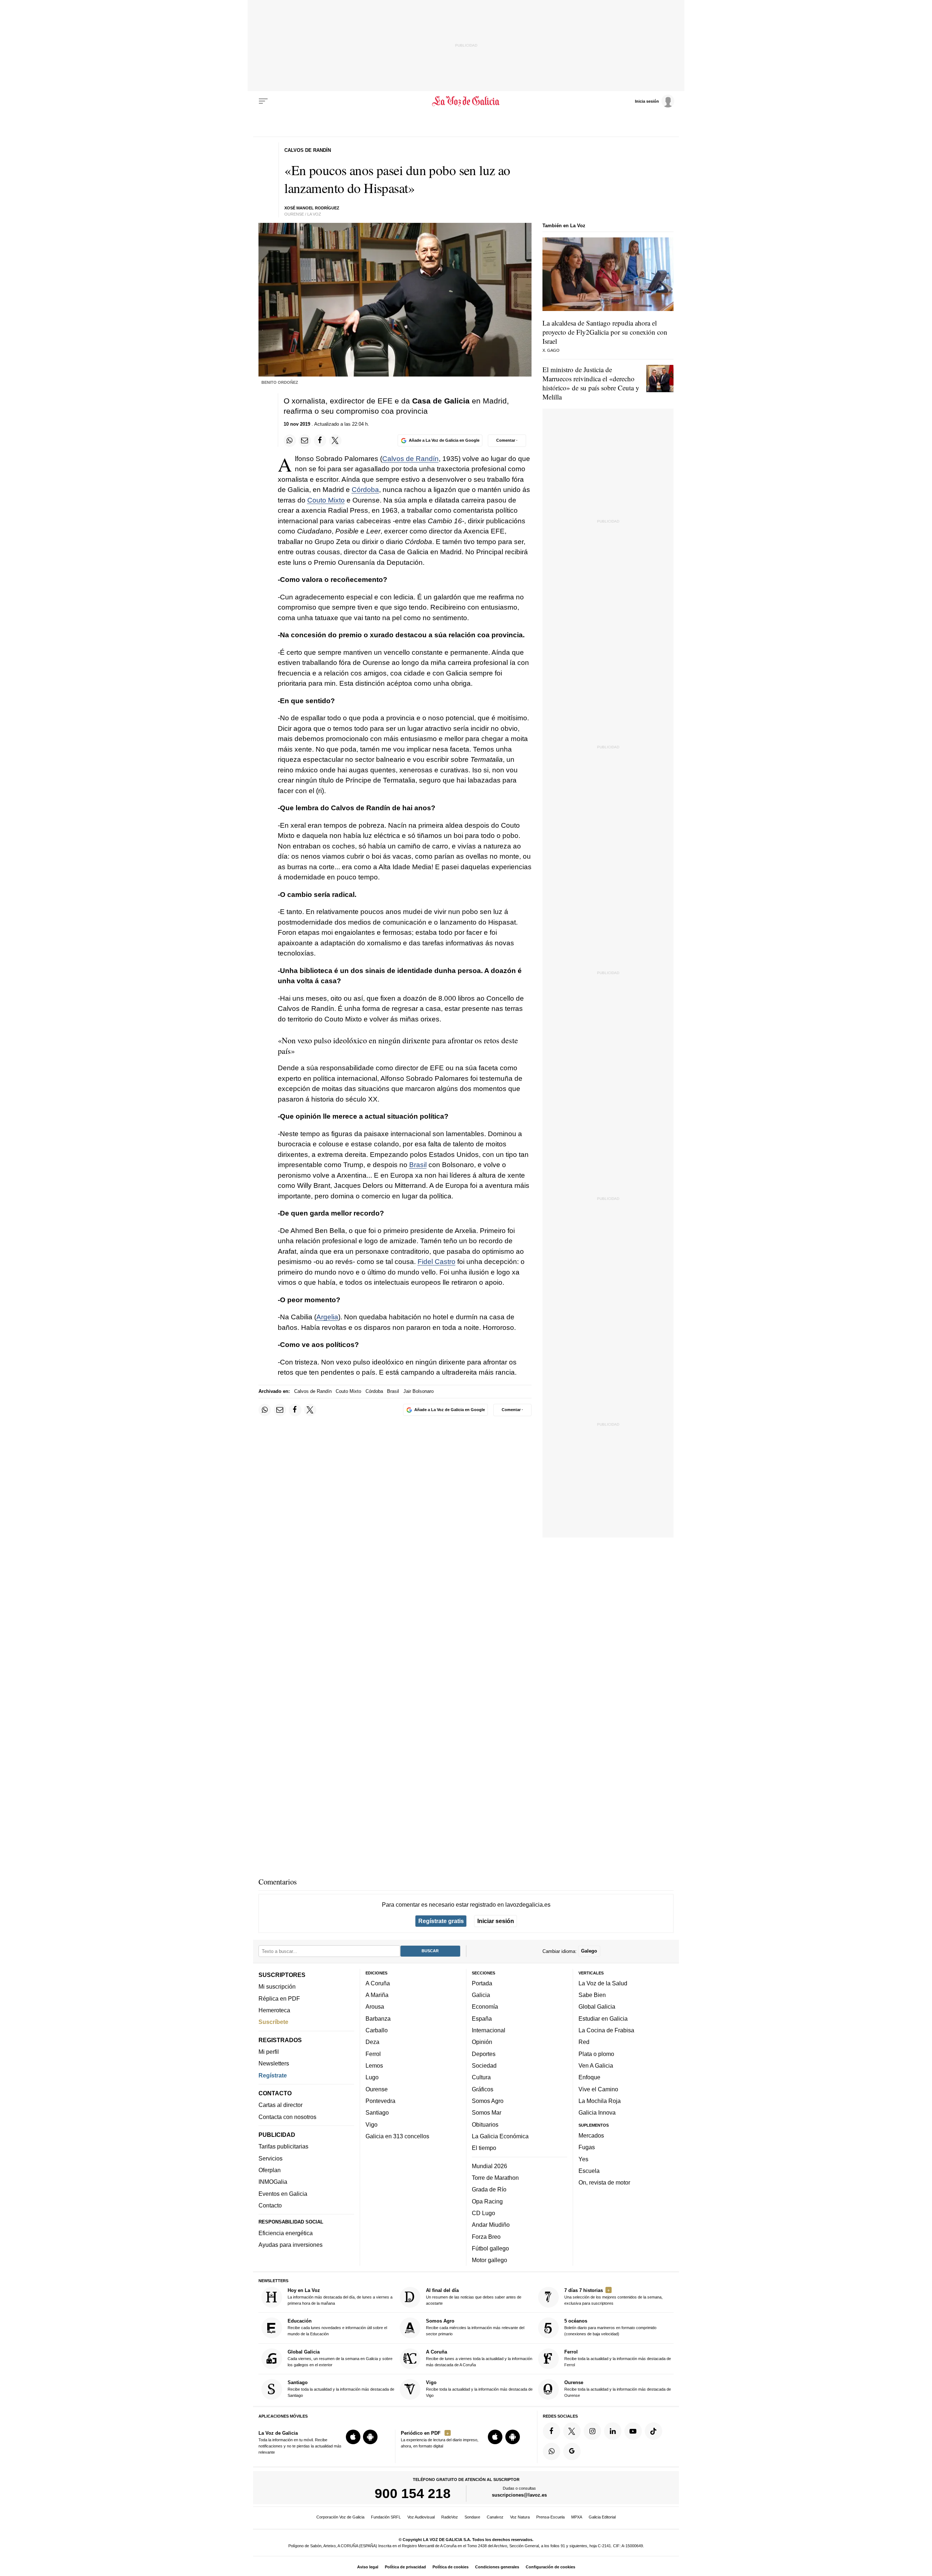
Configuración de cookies (550, 2567)
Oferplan (270, 2170)
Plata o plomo (596, 2053)
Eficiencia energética (286, 2233)
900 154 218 (413, 2493)
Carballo (377, 2030)
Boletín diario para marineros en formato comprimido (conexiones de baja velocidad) (610, 2327)
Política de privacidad (405, 2567)
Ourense (377, 2089)
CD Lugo (483, 2213)
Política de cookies (451, 2567)
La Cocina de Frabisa (606, 2030)
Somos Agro (488, 2101)
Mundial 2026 (489, 2166)
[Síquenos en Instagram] (592, 2431)
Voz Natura (520, 2517)
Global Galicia (597, 2006)
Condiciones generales (497, 2567)
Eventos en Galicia (283, 2193)
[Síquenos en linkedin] (613, 2431)
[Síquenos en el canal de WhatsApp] (552, 2451)
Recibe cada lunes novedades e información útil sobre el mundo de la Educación (337, 2327)
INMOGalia (273, 2182)
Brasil (418, 1165)
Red (584, 2042)
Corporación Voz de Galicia (340, 2517)
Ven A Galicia (596, 2065)
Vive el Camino (598, 2089)
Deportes (484, 2053)
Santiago (377, 2112)
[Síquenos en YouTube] (633, 2431)
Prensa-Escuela (550, 2517)
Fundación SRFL (386, 2517)
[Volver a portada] (466, 101)
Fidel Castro (437, 1262)
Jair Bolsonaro (418, 1391)
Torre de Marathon (495, 2178)
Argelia (327, 1317)
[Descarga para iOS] (353, 2437)
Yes (583, 2159)
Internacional (489, 2030)
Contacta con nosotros (287, 2116)
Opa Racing (487, 2201)
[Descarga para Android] (370, 2437)
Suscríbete (273, 2022)
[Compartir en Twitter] (335, 441)
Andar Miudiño (491, 2225)
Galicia (481, 1995)
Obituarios (485, 2124)
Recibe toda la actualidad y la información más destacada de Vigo (479, 2389)
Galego (589, 1951)
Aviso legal (368, 2567)
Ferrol (373, 2053)
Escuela (589, 2171)
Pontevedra (380, 2101)
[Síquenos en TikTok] (653, 2431)
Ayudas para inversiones (291, 2245)
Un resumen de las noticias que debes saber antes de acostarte (474, 2297)
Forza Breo (486, 2236)
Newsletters (274, 2063)
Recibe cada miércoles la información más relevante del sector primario (475, 2327)
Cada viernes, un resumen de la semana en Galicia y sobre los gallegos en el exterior (340, 2358)
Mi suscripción (277, 1986)
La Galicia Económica (500, 2136)
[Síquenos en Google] (572, 2451)
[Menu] (263, 101)
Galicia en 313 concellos (397, 2136)
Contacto (270, 2205)
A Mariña (377, 1995)
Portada (482, 1983)
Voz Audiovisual (421, 2517)
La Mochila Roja (600, 2101)
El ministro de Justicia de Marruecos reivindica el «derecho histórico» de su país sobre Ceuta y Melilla (591, 383)
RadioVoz (450, 2517)
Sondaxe (472, 2517)
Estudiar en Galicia (603, 2018)
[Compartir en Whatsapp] (290, 441)
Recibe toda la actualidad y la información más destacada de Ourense (618, 2389)
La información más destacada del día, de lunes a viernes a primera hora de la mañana (340, 2297)
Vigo (372, 2124)
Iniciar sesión (496, 1921)
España (482, 2018)
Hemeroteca (274, 2010)
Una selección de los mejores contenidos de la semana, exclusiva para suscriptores (613, 2297)
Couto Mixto (326, 500)
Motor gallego (489, 2260)
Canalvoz (495, 2517)
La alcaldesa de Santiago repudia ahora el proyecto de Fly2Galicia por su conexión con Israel (605, 332)
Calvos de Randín (410, 459)
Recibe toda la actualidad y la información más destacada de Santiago (341, 2389)
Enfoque (589, 2077)
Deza (372, 2042)
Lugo (372, 2077)
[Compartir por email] (305, 441)
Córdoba (365, 490)
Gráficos (483, 2089)
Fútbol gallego (490, 2248)
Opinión (482, 2042)
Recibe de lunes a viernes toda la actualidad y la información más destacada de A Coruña (479, 2358)
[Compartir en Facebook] (320, 441)
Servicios (270, 2158)
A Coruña (378, 1983)
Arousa (375, 2006)
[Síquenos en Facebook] (552, 2431)
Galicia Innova (597, 2112)
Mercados (591, 2135)
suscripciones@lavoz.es (519, 2495)
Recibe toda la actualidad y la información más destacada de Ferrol (618, 2358)
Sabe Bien (592, 1995)
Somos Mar (487, 2112)
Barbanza (378, 2018)
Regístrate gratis (441, 1921)
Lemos (374, 2065)
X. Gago (551, 350)
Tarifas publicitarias (283, 2146)
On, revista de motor (604, 2182)
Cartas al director (281, 2105)
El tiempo (484, 2148)
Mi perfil (269, 2052)
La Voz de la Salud (603, 1983)
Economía (485, 2006)
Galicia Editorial (602, 2517)
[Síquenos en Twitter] (572, 2431)
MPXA (577, 2517)
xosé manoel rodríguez (312, 208)
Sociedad (484, 2065)
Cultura (481, 2077)
